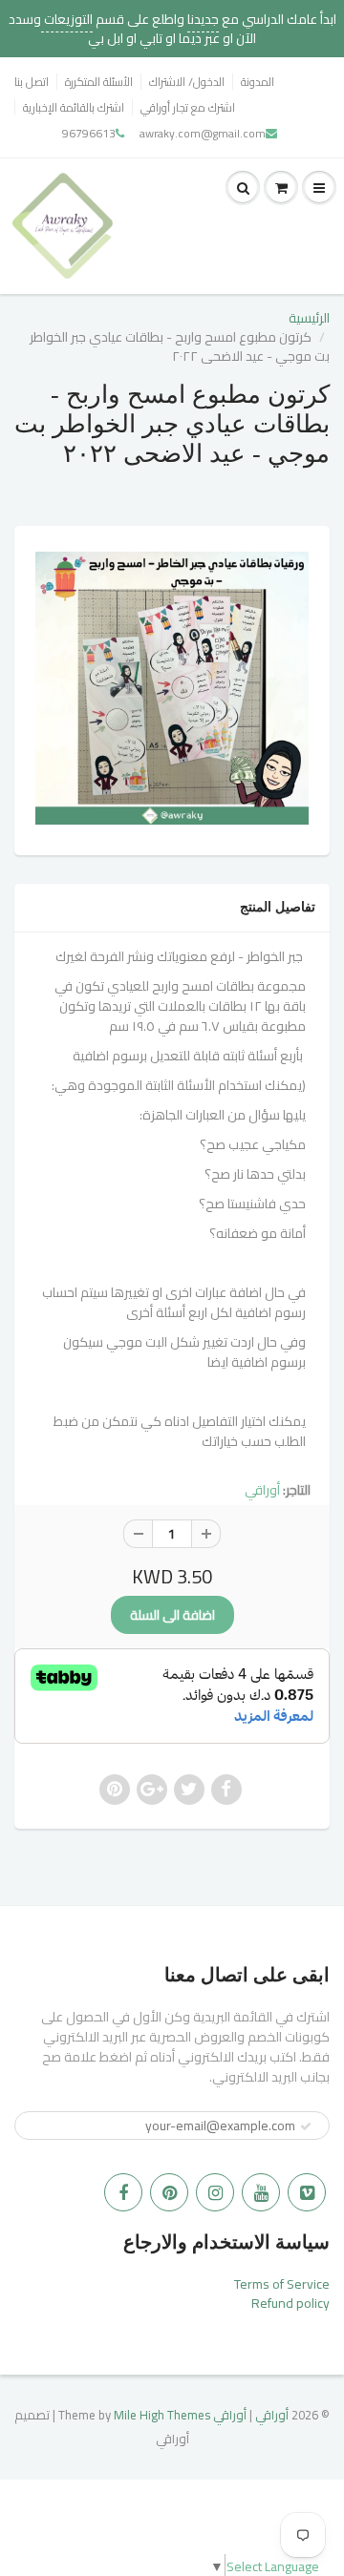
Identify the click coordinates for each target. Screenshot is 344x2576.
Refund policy (290, 2303)
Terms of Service (282, 2284)
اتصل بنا (32, 82)
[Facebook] (123, 2192)
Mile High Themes (162, 2415)
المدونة (258, 82)
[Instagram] (215, 2192)
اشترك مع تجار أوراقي (188, 107)
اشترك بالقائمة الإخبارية (74, 107)
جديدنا (203, 19)
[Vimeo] (307, 2192)
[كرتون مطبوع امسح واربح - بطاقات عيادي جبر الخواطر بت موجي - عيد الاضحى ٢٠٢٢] (172, 688)
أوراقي (262, 1490)
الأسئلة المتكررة (99, 82)
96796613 (89, 133)
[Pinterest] (169, 2192)
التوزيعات (67, 19)
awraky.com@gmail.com (203, 133)
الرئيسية (309, 318)
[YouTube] (261, 2192)
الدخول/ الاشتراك (187, 82)
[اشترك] (306, 2126)
